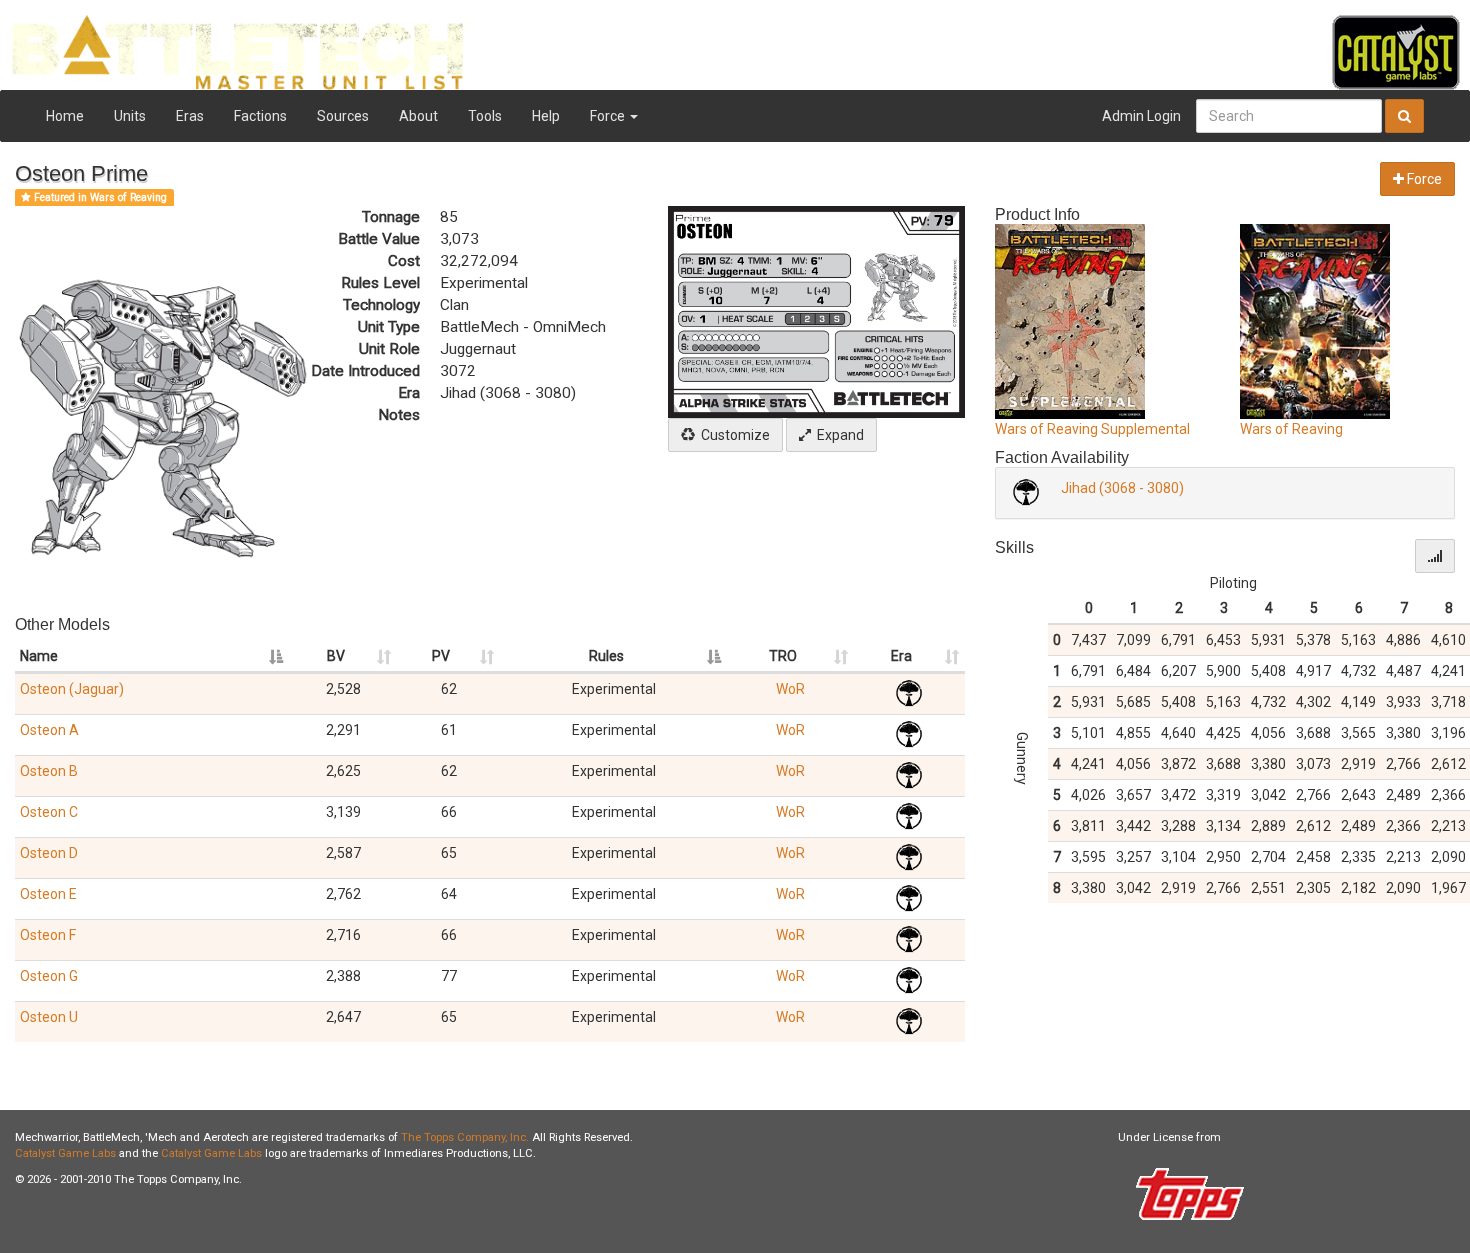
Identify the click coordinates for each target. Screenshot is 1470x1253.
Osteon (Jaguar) (72, 689)
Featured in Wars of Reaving (99, 197)
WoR (790, 689)
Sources (343, 116)
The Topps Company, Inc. (465, 1137)
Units (130, 116)
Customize (732, 435)
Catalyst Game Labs (65, 1153)
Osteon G (49, 976)
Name (39, 656)
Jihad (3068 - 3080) (1122, 488)
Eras (190, 116)
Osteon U (49, 1017)
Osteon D (49, 853)
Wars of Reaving (1291, 429)
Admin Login (1141, 116)
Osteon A (49, 730)
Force (609, 116)
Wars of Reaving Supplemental (1092, 429)
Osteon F (48, 935)
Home (65, 116)
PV (441, 656)
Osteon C (49, 812)
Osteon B (49, 771)
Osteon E (48, 894)
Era (901, 656)
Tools (485, 116)
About (418, 116)
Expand (837, 435)
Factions (260, 116)
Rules (606, 656)
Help (546, 116)
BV (336, 656)
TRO (783, 656)
